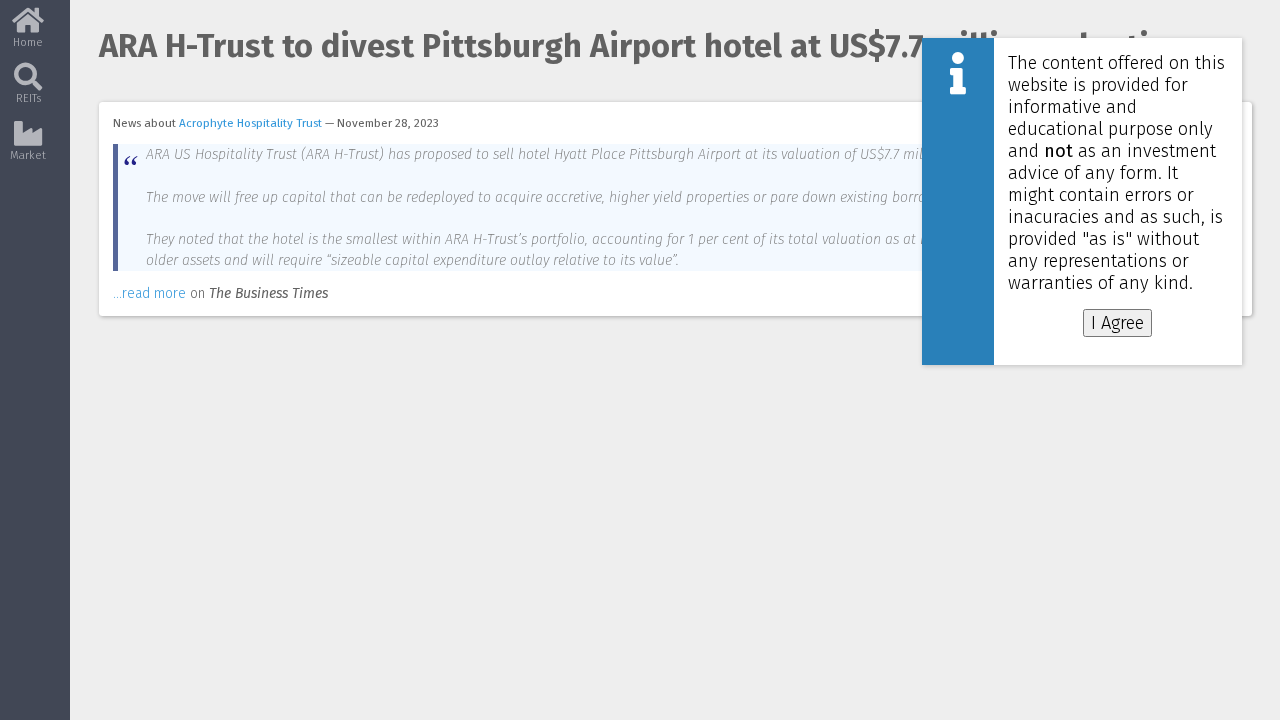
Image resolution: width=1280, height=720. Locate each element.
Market (28, 155)
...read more (149, 293)
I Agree (1117, 323)
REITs (28, 98)
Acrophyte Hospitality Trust (250, 123)
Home (28, 42)
